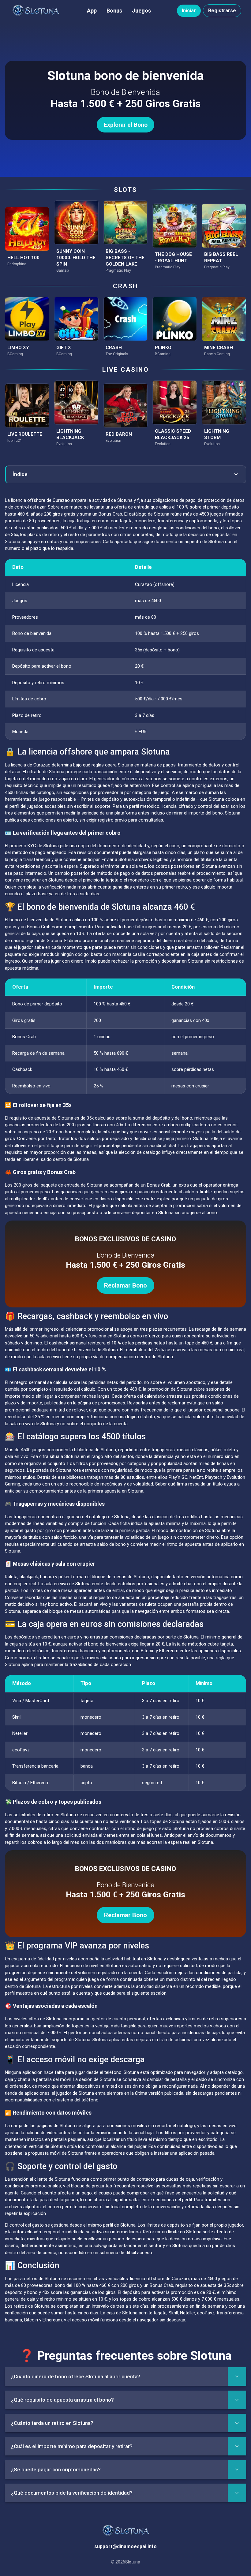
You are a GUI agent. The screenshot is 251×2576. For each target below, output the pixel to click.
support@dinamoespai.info (125, 2546)
